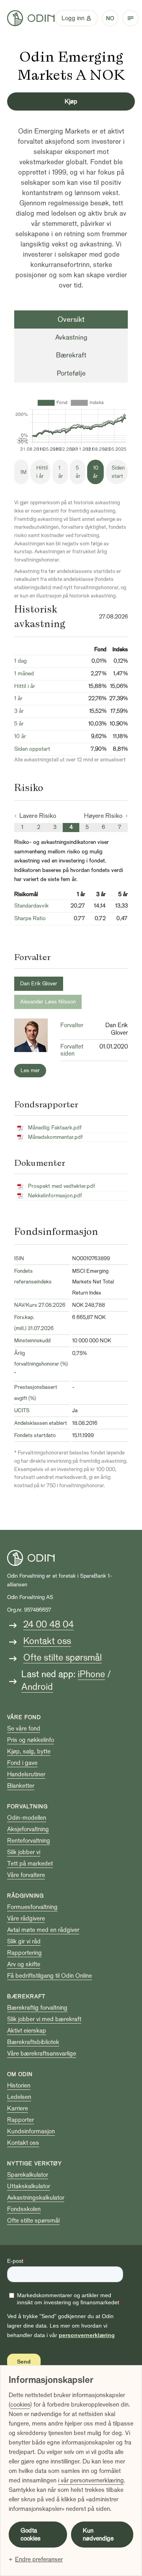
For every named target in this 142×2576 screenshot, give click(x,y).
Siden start (118, 472)
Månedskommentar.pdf (55, 1137)
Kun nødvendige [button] (98, 2535)
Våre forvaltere (26, 1875)
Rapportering (24, 1953)
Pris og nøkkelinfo (31, 1740)
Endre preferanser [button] (39, 2559)
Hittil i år (42, 472)
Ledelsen (19, 2097)
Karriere (18, 2108)
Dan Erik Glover (39, 984)
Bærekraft (71, 355)
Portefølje (71, 373)
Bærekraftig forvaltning (37, 2008)
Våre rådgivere (26, 1918)
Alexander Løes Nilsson (48, 1002)
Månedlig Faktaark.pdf (55, 1128)
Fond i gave (22, 1763)
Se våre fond (24, 1729)
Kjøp (71, 101)
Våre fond (24, 1717)
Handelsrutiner (26, 1774)
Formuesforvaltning (32, 1907)
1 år (61, 472)
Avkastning (71, 337)
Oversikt (71, 319)
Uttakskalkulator (29, 2186)
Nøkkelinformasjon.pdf (55, 1196)
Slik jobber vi (24, 1852)
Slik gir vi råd (24, 1941)
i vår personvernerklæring (91, 2480)
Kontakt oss (47, 1641)
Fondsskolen (24, 2209)
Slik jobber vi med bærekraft (44, 2019)
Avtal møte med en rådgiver (43, 1930)
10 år (96, 472)
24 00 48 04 (49, 1624)
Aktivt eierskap (27, 2031)
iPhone (91, 1674)
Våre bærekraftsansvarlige (42, 2054)
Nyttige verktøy (35, 2164)
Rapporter (21, 2120)
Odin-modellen (27, 1818)
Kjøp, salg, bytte (29, 1751)
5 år (78, 472)
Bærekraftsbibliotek (33, 2042)
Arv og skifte (24, 1964)
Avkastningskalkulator (36, 2198)
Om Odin (20, 2074)
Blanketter (21, 1786)
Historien (19, 2086)
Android (37, 1687)
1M (23, 472)
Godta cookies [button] (31, 2535)
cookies (20, 2405)
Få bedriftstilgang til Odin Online (50, 1976)
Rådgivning (25, 1896)
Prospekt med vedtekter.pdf (62, 1186)
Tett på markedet (30, 1864)
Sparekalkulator (28, 2175)
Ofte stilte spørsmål (63, 1658)
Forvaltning (27, 1807)
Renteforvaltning (29, 1841)
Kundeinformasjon (31, 2131)
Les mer (30, 1070)
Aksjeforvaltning (28, 1829)
